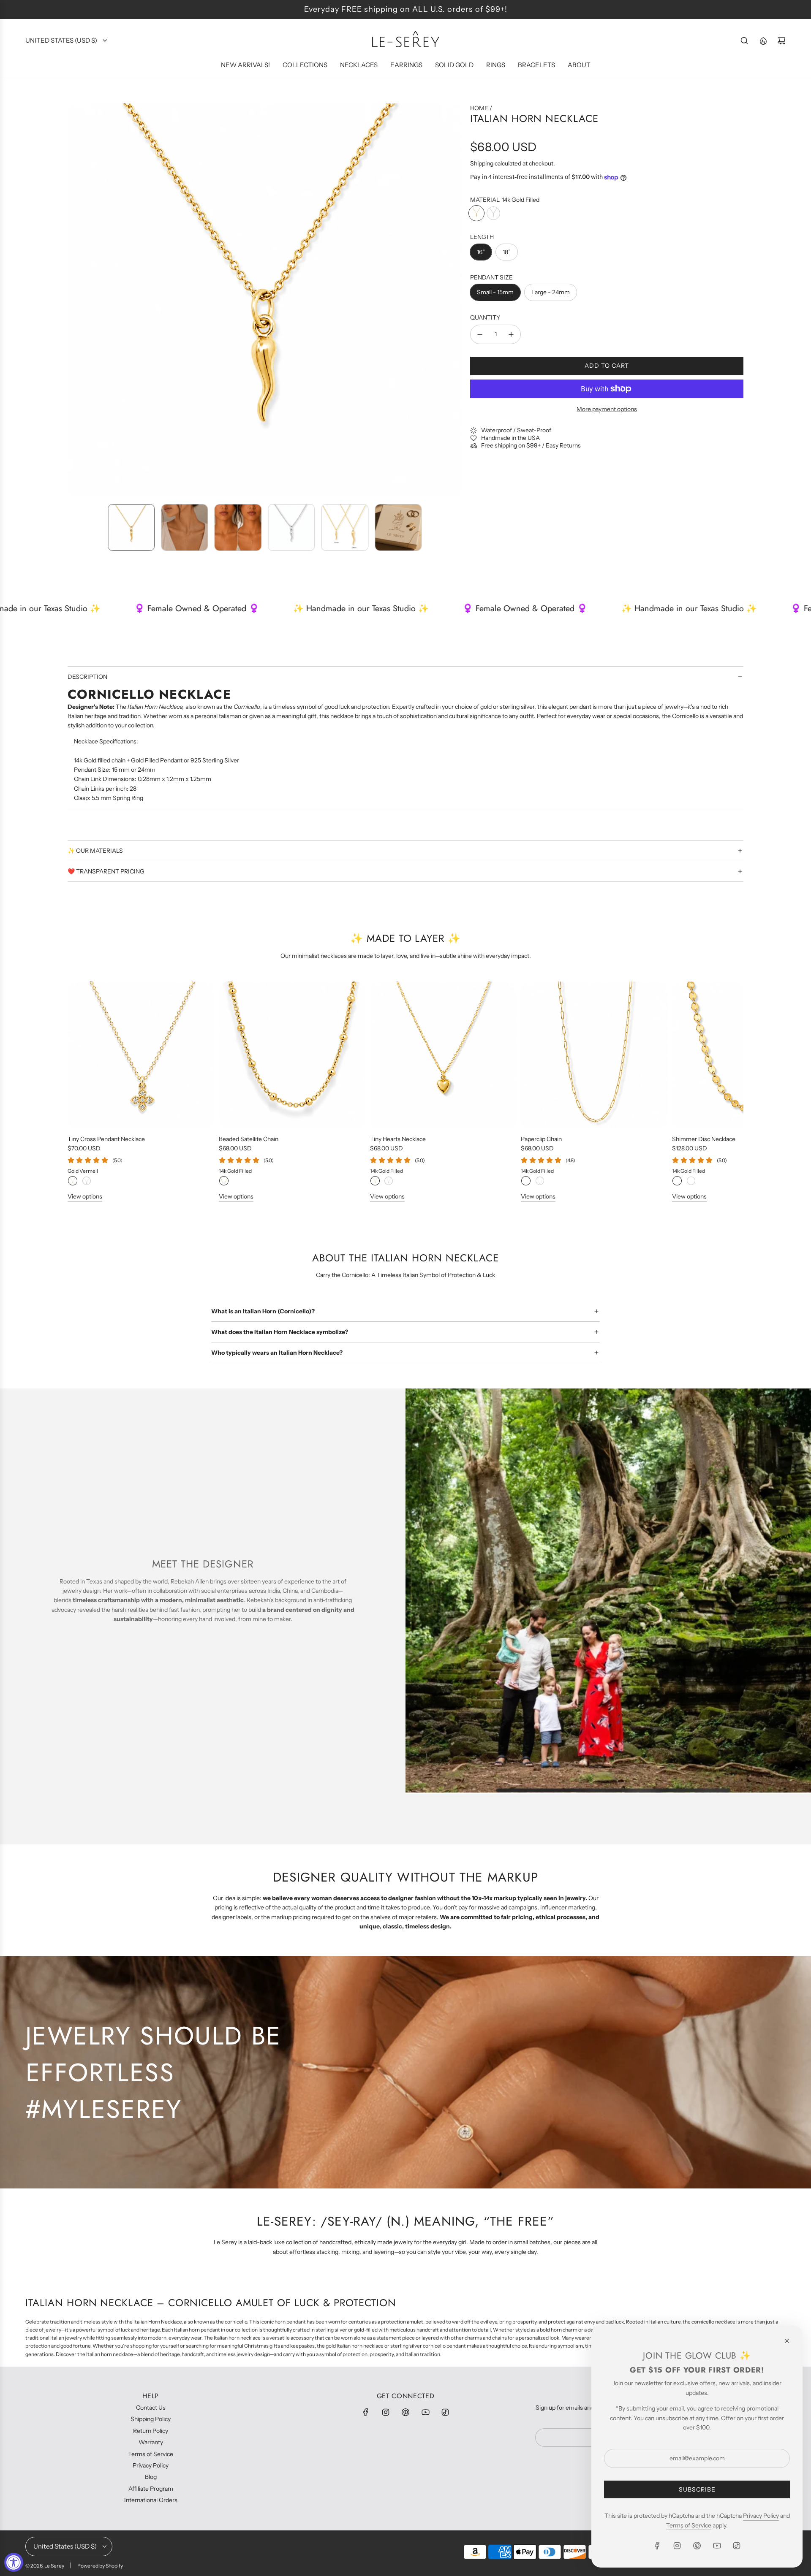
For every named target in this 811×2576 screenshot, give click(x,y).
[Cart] (781, 41)
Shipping (482, 163)
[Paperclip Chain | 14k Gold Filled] (526, 1181)
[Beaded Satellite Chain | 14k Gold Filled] (224, 1181)
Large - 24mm (551, 292)
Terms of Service (689, 2525)
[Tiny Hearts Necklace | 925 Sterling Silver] (389, 1181)
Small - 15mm (495, 292)
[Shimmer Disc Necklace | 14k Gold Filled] (677, 1181)
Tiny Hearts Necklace (398, 1139)
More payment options (607, 409)
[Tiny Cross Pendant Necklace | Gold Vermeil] (73, 1181)
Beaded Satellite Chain (249, 1139)
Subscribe (697, 2489)
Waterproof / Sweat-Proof (516, 431)
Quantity (485, 318)
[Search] (744, 41)
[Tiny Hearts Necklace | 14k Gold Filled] (375, 1181)
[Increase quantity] (511, 334)
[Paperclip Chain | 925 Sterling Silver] (540, 1181)
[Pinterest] (405, 2412)
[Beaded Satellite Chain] (292, 1055)
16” (481, 252)
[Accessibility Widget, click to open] (14, 2562)
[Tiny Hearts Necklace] (444, 1055)
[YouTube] (425, 2412)
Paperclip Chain (541, 1139)
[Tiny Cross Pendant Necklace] (141, 1055)
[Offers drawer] (763, 41)
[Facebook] (366, 2412)
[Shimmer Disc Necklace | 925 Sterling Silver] (691, 1181)
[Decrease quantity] (480, 334)
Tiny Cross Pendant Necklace (106, 1139)
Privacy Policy (761, 2516)
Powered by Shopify (100, 2566)
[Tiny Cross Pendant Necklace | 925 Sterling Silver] (87, 1181)
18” (507, 252)
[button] (74, 301)
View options (85, 1196)
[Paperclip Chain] (594, 1055)
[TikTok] (445, 2412)
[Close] (787, 2341)
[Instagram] (386, 2412)
